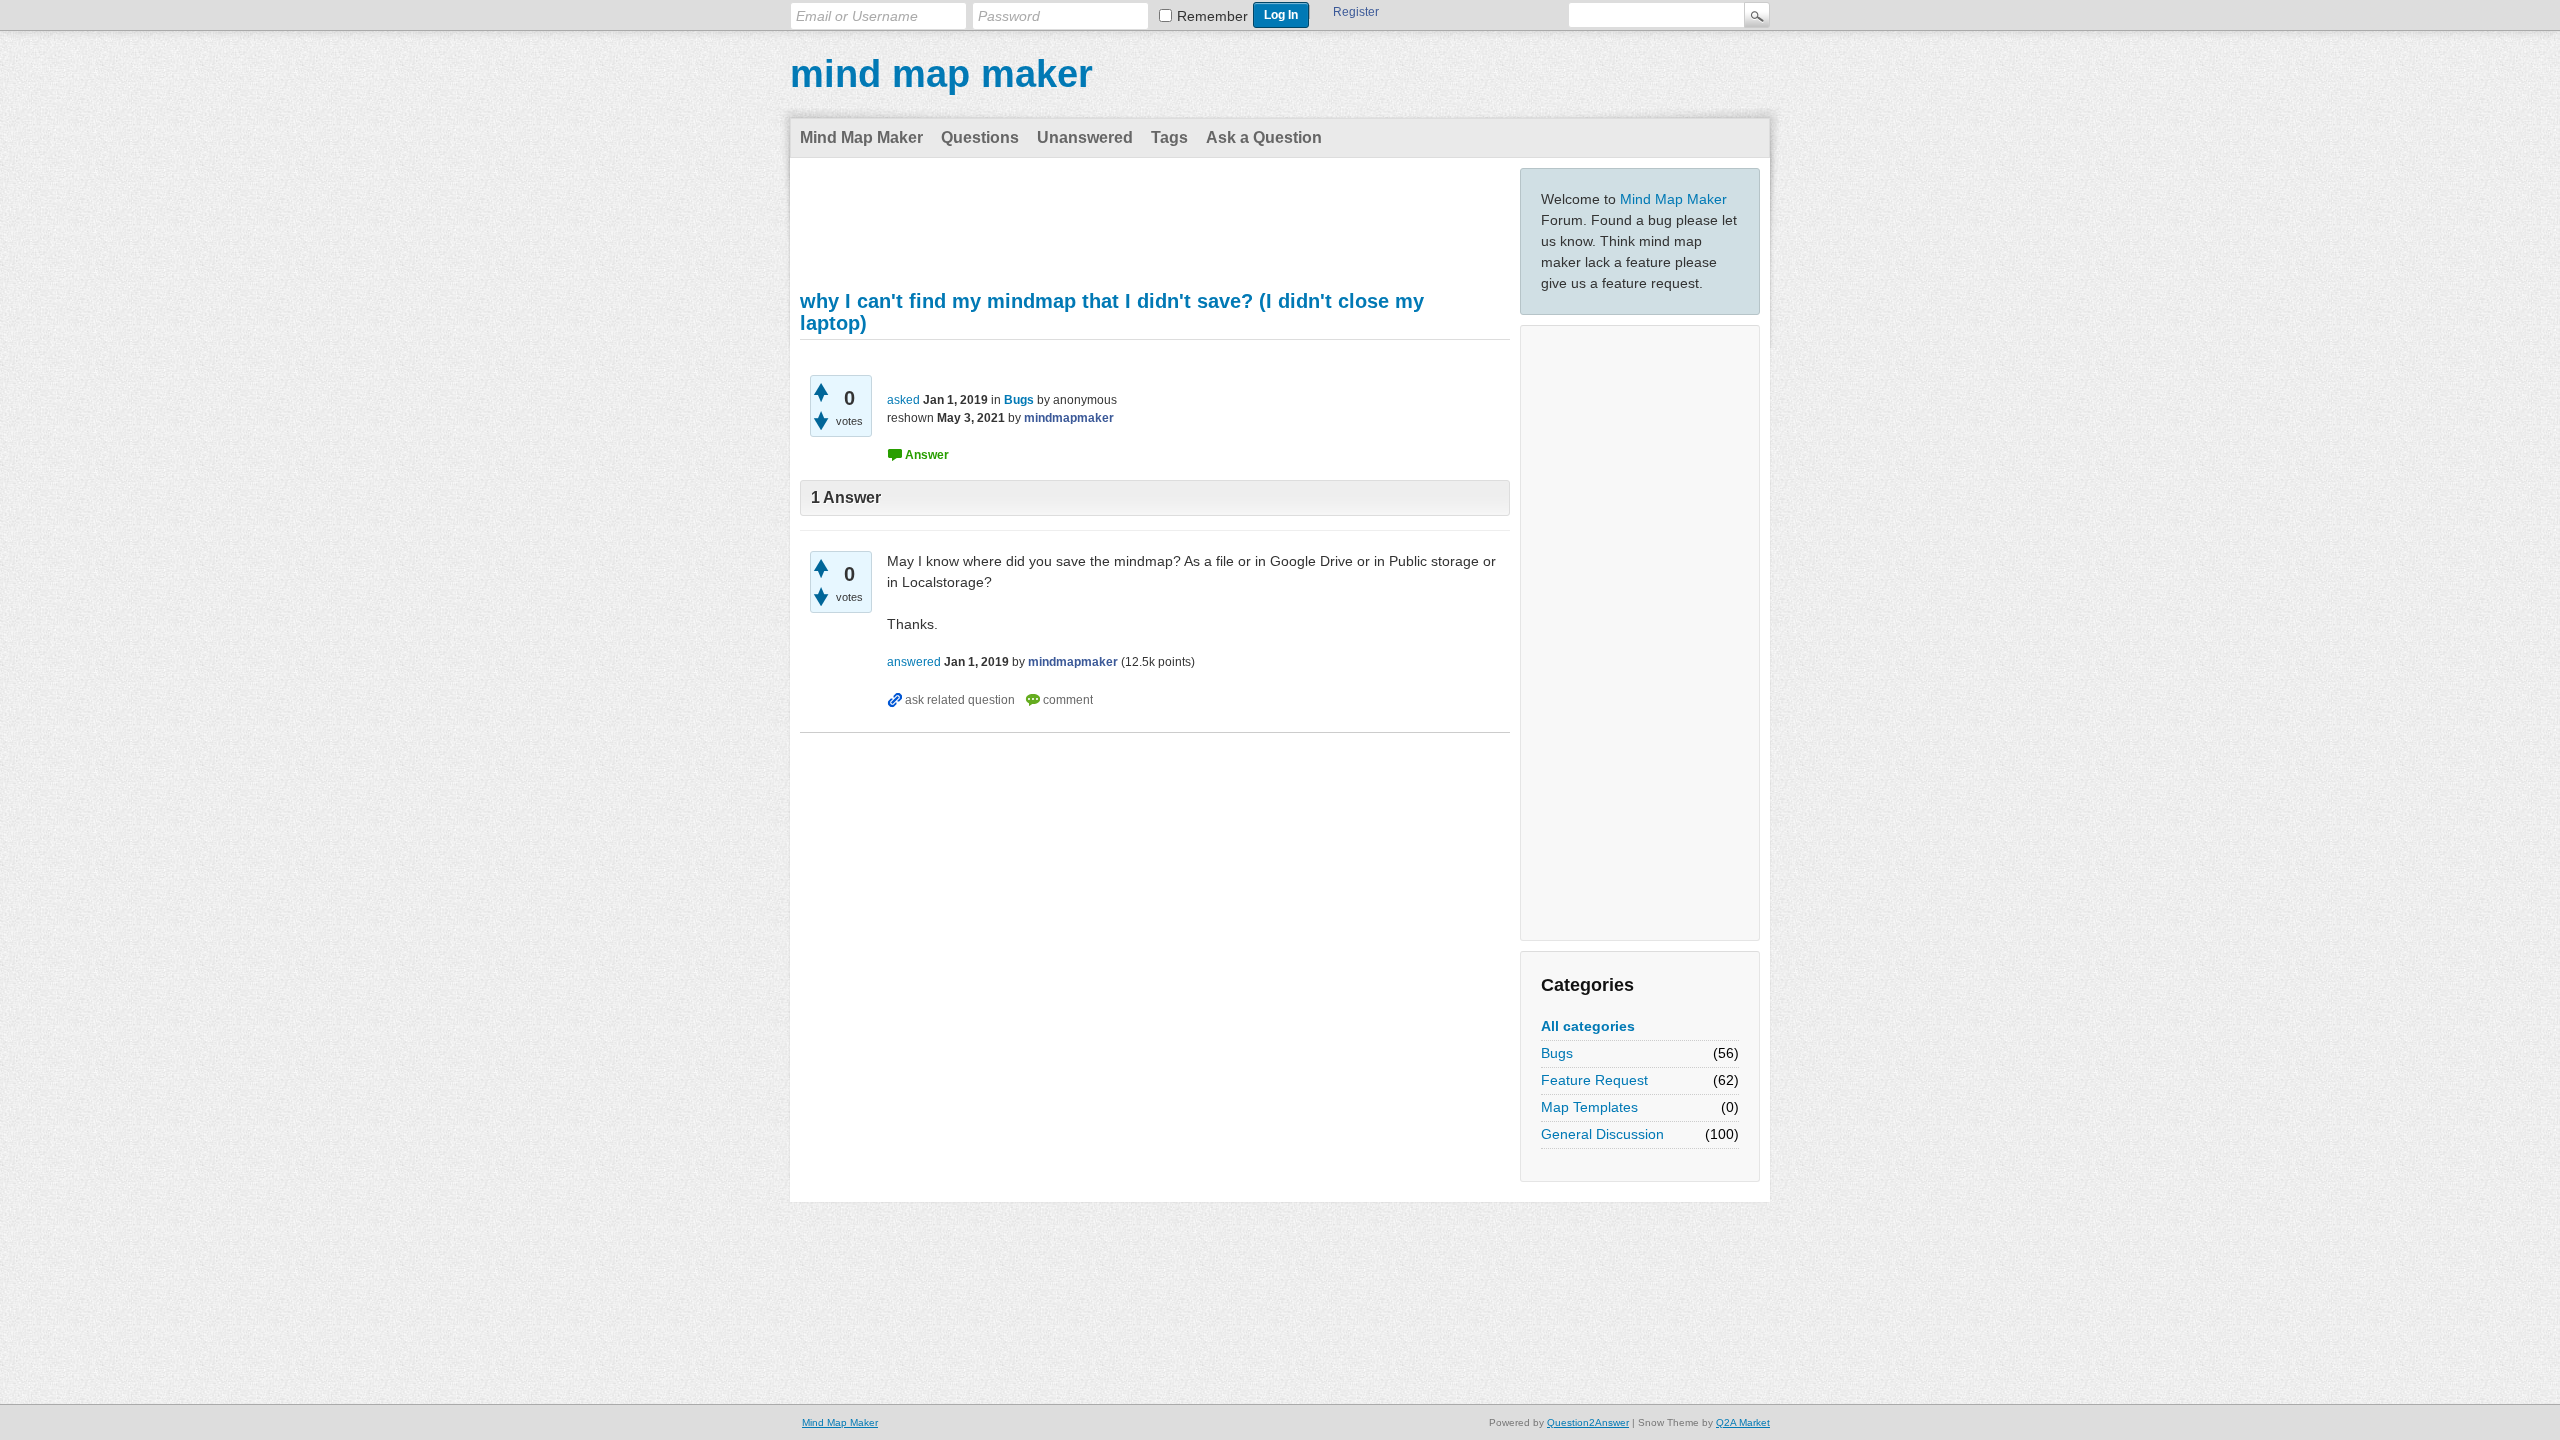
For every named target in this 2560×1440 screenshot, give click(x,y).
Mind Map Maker (861, 137)
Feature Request (1594, 1080)
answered (914, 662)
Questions (980, 137)
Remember (1212, 16)
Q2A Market (1743, 1422)
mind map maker (941, 74)
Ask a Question (1264, 137)
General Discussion (1602, 1134)
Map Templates (1589, 1107)
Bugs (1557, 1053)
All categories (1588, 1026)
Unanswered (1085, 137)
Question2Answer (1588, 1422)
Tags (1169, 137)
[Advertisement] (1640, 633)
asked (903, 400)
